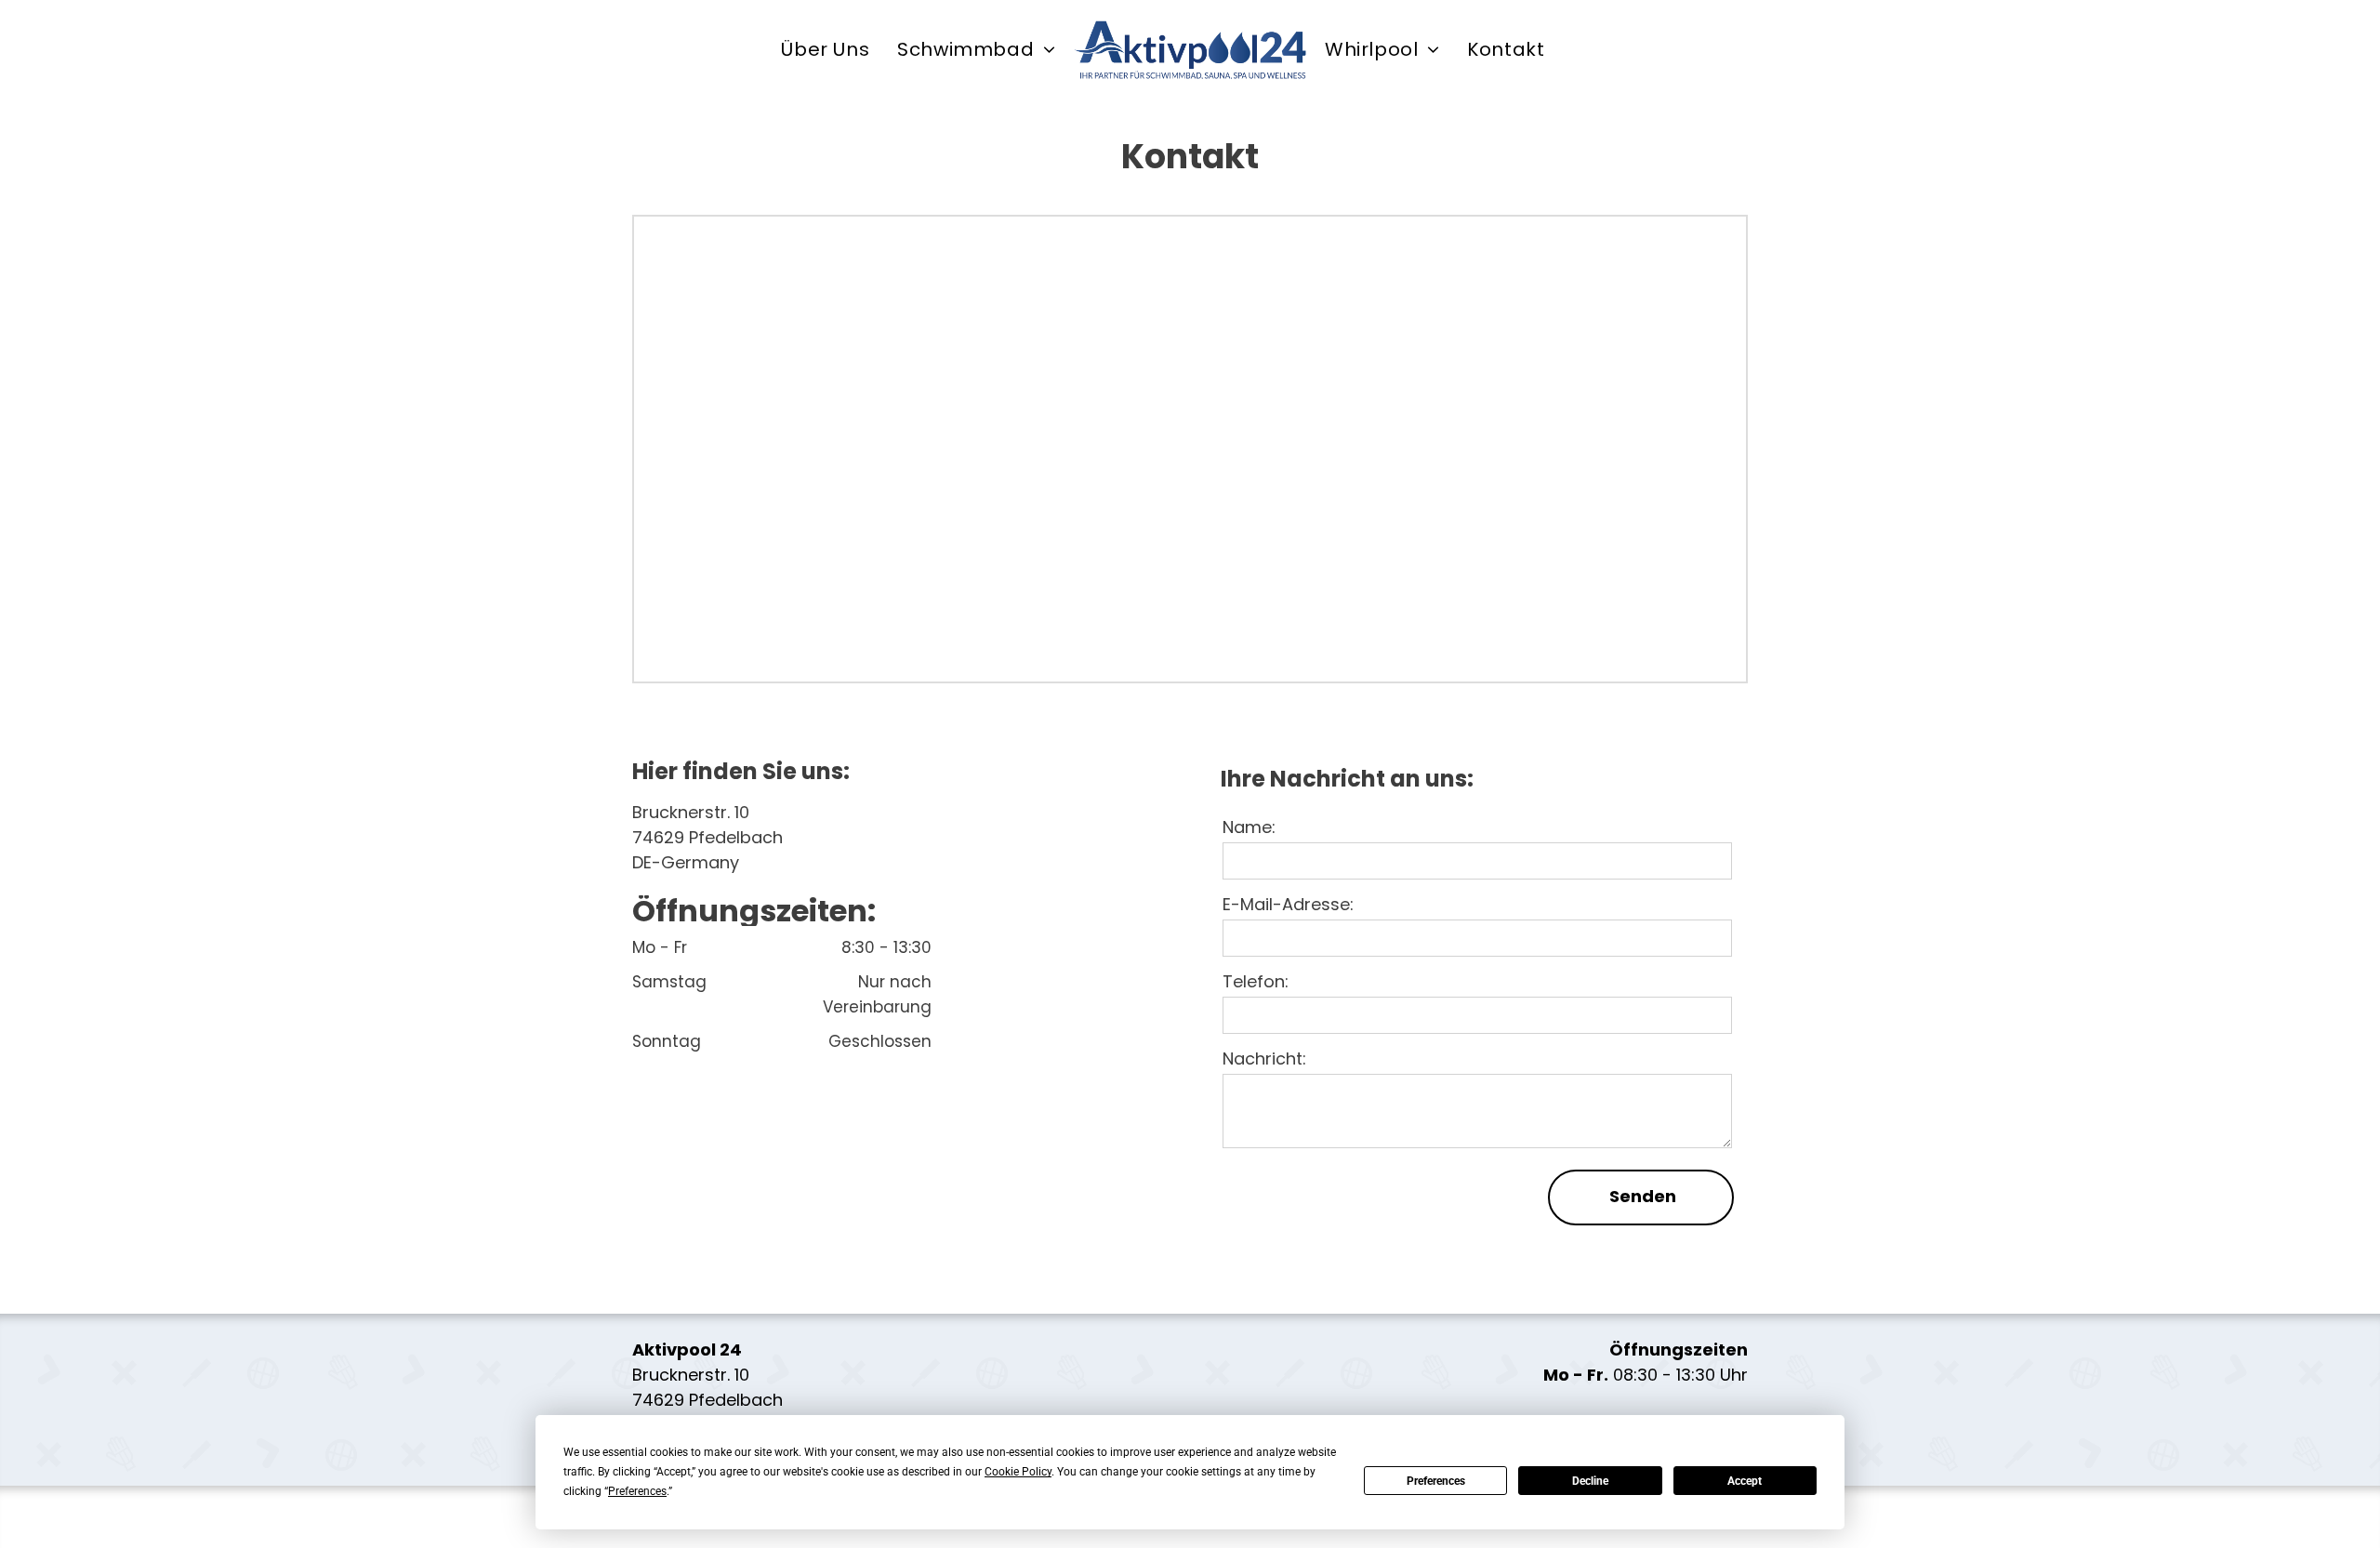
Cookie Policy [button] (1018, 1472)
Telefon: (1256, 981)
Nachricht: (1264, 1058)
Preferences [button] (637, 1491)
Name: (1249, 827)
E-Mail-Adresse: (1288, 904)
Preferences (1436, 1481)
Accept (1745, 1481)
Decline (1590, 1481)
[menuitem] (825, 50)
